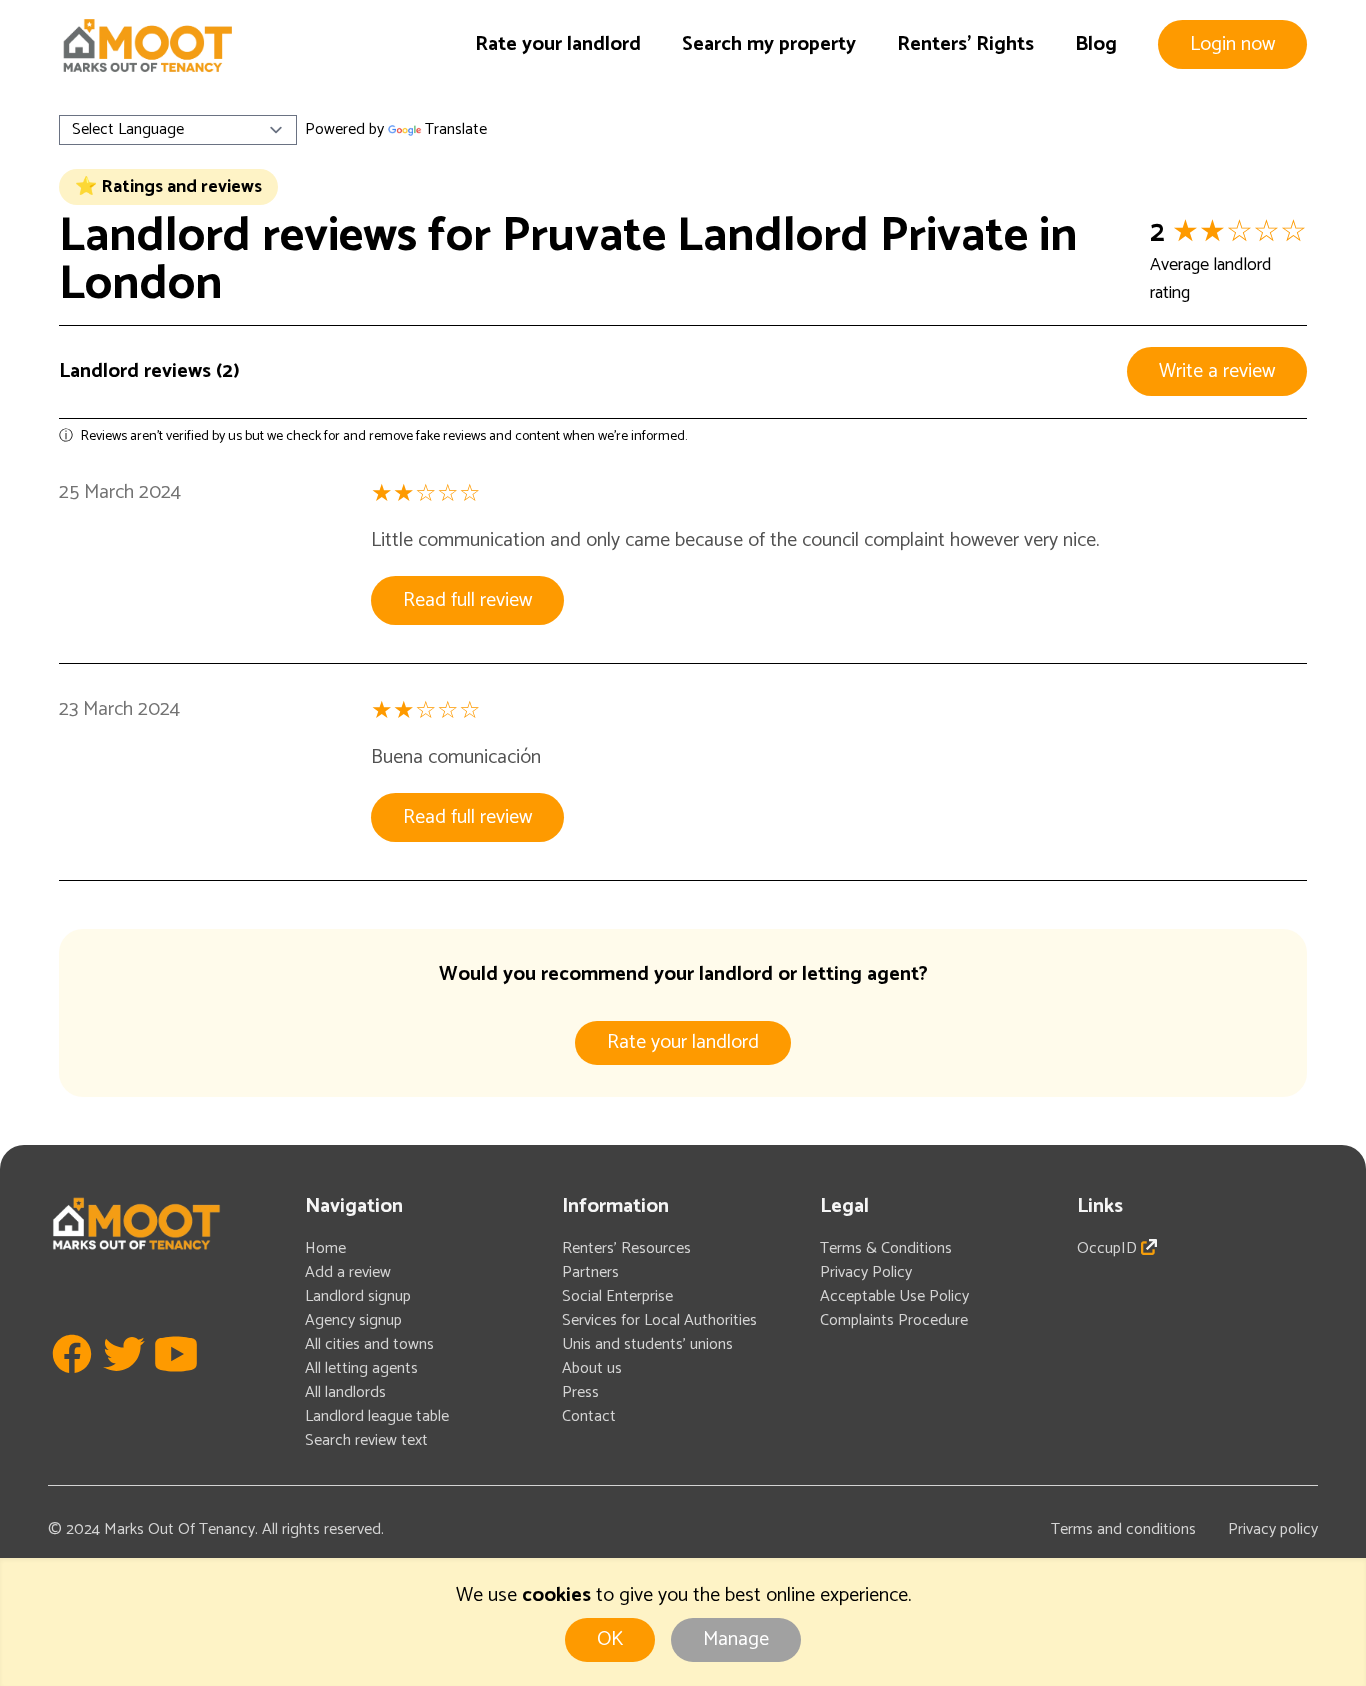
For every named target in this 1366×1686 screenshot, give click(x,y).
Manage (736, 1639)
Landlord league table (377, 1416)
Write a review (1217, 371)
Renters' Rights (965, 44)
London (141, 284)
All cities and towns (369, 1344)
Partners (590, 1272)
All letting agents (361, 1368)
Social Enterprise (617, 1296)
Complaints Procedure (894, 1320)
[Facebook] (72, 1383)
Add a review (348, 1272)
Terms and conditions (1123, 1529)
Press (580, 1392)
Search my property (769, 44)
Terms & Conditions (886, 1248)
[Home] (147, 45)
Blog (1096, 44)
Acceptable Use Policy (894, 1296)
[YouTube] (176, 1383)
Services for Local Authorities (659, 1320)
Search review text (366, 1440)
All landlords (345, 1392)
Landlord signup (358, 1296)
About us (592, 1368)
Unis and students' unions (647, 1344)
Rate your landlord (558, 44)
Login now (1232, 44)
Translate (456, 129)
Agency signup (353, 1320)
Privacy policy (1273, 1529)
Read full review (467, 600)
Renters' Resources (626, 1248)
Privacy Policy (866, 1272)
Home (325, 1248)
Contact (589, 1416)
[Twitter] (124, 1383)
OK (610, 1639)
